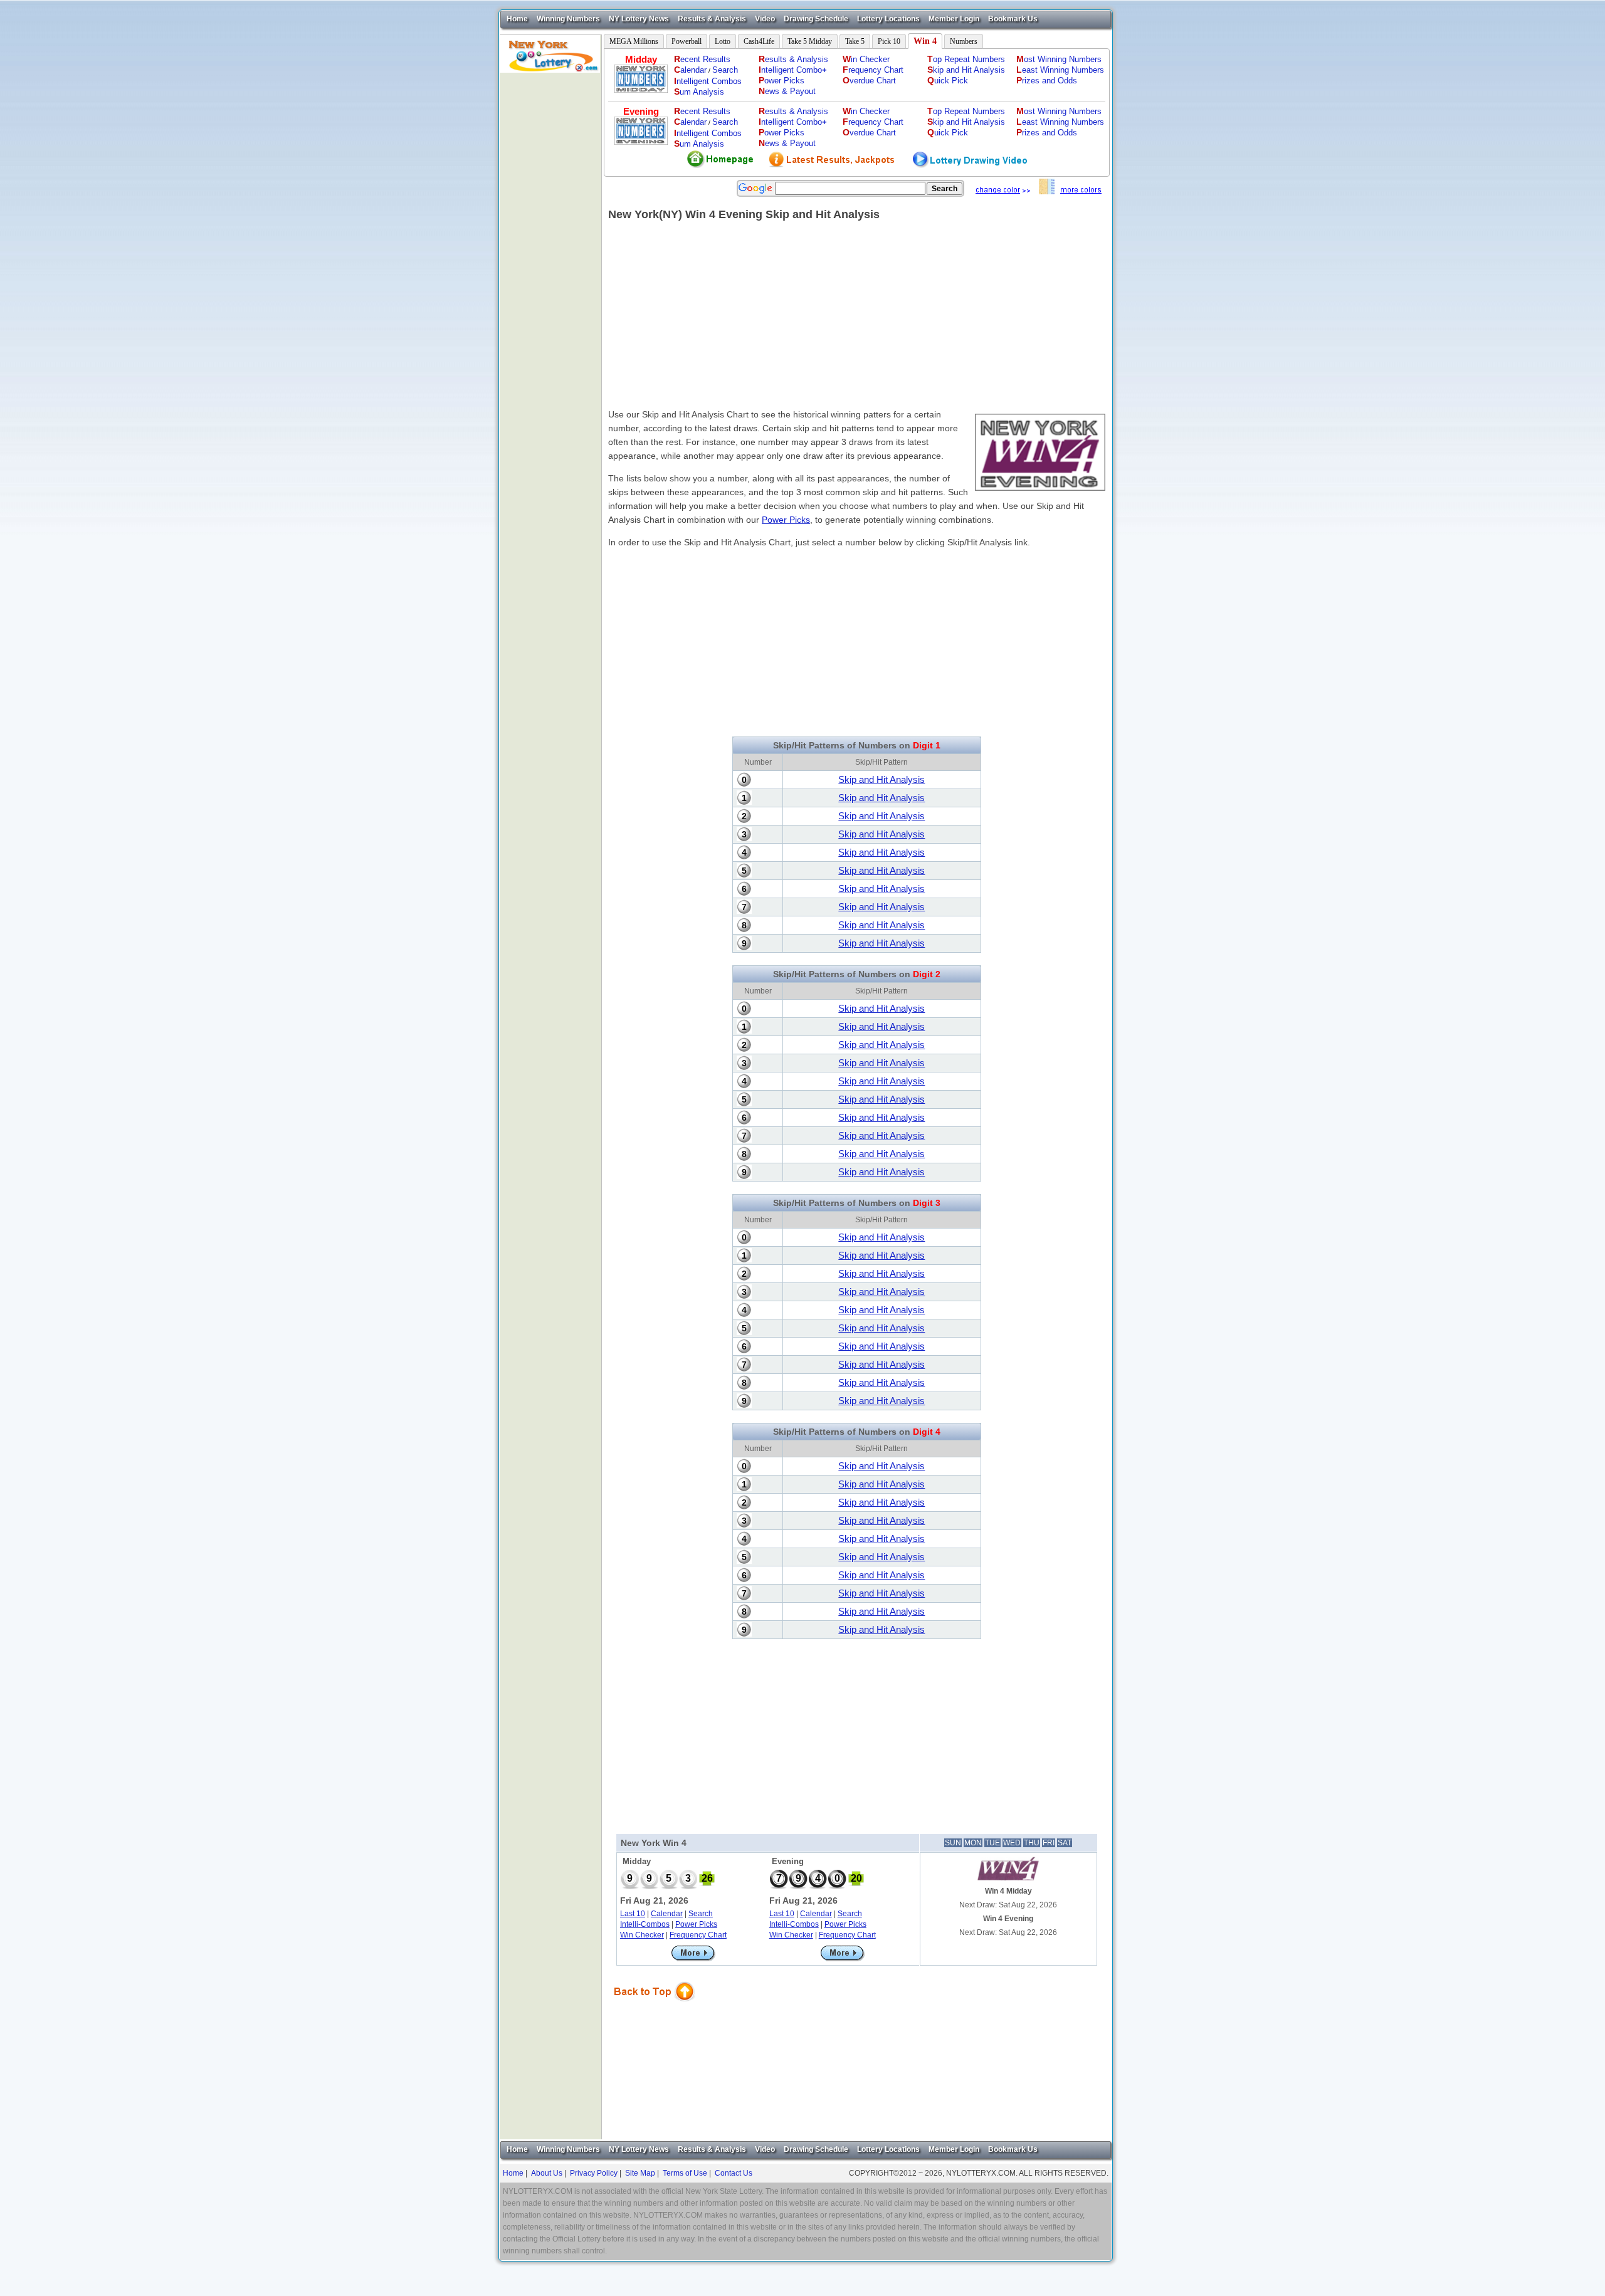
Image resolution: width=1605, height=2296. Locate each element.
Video (765, 19)
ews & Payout (787, 91)
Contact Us (734, 2173)
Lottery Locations (888, 19)
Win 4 (925, 41)
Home (517, 19)
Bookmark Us (1013, 19)
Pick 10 (889, 41)
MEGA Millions (634, 41)
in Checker (866, 59)
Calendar (667, 1914)
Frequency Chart (698, 1935)
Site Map (640, 2173)
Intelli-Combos (645, 1924)
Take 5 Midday (810, 41)
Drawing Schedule (816, 19)
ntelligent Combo (793, 70)
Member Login (954, 19)
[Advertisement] (550, 261)
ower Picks (781, 81)
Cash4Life (759, 41)
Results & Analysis (712, 19)
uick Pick (948, 81)
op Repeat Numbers (966, 59)
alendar (690, 70)
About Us (547, 2173)
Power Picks (786, 520)
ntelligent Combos (708, 81)
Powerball (687, 41)
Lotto (723, 41)
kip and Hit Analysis (966, 70)
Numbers (964, 41)
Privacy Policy (594, 2173)
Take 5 (855, 41)
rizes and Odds (1047, 81)
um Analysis (699, 92)
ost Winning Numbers (1059, 59)
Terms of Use (685, 2173)
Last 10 (633, 1914)
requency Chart (873, 70)
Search (725, 70)
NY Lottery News (639, 19)
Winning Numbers (568, 19)
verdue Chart (869, 81)
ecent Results (702, 59)
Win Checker (642, 1935)
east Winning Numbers (1060, 70)
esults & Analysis (793, 59)
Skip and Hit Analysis (881, 779)
